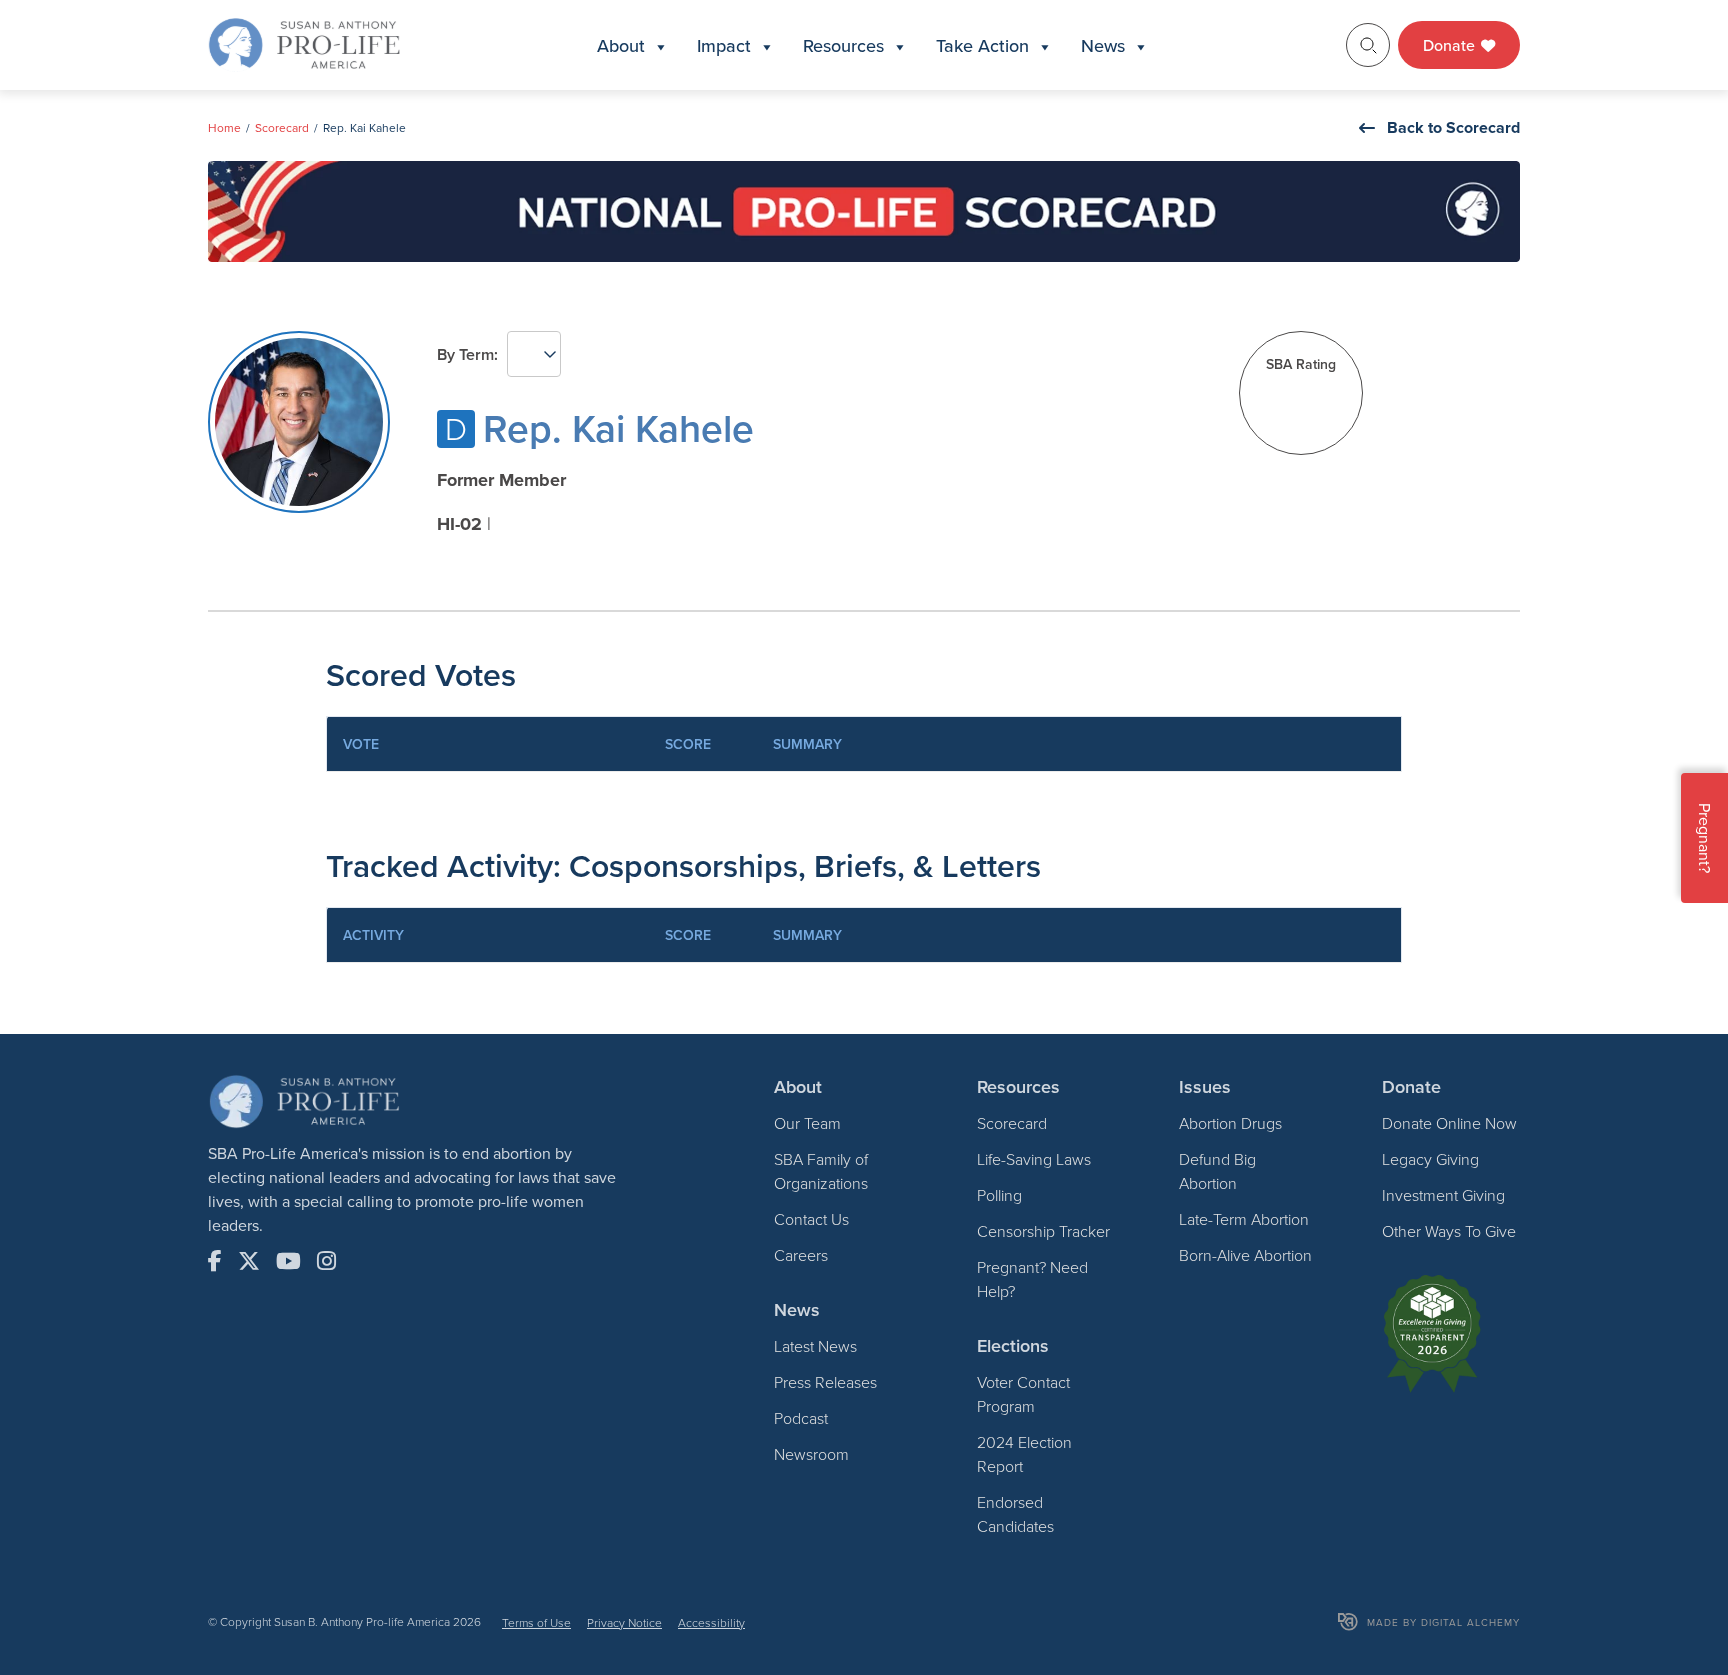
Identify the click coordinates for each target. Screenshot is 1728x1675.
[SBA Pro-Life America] (304, 43)
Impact (724, 45)
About (621, 45)
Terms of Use (536, 1622)
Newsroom (811, 1454)
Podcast (801, 1418)
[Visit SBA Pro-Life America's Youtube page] (288, 1261)
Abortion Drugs (1230, 1123)
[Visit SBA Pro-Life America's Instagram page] (326, 1261)
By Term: (467, 354)
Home (224, 127)
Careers (801, 1255)
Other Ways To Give (1449, 1231)
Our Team (807, 1123)
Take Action (982, 45)
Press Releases (825, 1382)
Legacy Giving (1430, 1159)
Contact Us (811, 1219)
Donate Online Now (1449, 1123)
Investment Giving (1443, 1195)
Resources (843, 45)
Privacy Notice (624, 1622)
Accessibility (711, 1622)
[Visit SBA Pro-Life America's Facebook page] (215, 1261)
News (1103, 45)
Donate (1451, 45)
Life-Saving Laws (1034, 1159)
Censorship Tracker (1043, 1231)
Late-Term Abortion (1244, 1219)
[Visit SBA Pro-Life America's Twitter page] (249, 1261)
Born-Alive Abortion (1245, 1255)
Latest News (815, 1346)
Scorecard (282, 127)
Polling (999, 1195)
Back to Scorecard (1453, 127)
